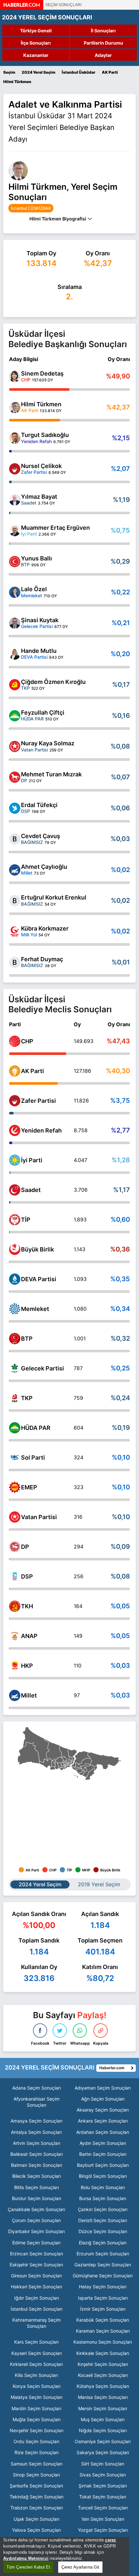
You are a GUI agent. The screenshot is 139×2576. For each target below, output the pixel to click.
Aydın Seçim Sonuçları (103, 2143)
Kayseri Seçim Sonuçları (37, 2353)
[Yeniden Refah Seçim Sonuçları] (15, 1130)
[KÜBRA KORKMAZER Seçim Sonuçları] (15, 932)
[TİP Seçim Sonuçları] (15, 1220)
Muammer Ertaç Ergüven (55, 528)
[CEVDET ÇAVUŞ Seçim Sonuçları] (15, 839)
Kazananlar (36, 55)
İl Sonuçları (103, 31)
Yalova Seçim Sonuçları (36, 2530)
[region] (65, 2556)
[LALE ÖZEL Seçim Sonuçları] (15, 592)
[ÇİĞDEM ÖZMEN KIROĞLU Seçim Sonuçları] (15, 685)
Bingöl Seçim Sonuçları (103, 2176)
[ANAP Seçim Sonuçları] (15, 1636)
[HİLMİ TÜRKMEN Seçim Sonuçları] (15, 407)
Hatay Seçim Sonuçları (103, 2287)
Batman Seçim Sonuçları (37, 2165)
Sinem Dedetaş (42, 373)
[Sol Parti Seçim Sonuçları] (15, 1458)
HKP (27, 1666)
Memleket (35, 1309)
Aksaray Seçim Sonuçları (103, 2110)
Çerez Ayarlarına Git (80, 2567)
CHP (27, 1041)
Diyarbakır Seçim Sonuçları (36, 2231)
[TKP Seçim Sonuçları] (15, 1398)
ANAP (29, 1636)
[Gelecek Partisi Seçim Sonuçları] (15, 1368)
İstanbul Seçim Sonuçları (37, 2309)
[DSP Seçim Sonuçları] (15, 1576)
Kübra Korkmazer (45, 928)
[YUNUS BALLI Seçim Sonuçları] (15, 562)
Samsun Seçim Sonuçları (37, 2464)
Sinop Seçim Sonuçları (36, 2475)
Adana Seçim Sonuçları (37, 2088)
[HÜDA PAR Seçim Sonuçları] (15, 1428)
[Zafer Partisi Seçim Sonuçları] (15, 1101)
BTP (27, 1339)
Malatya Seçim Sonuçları (37, 2397)
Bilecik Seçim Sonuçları (37, 2176)
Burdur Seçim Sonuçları (37, 2198)
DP (25, 1547)
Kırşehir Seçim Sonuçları (103, 2364)
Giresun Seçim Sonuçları (36, 2276)
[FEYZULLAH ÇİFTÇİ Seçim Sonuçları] (15, 716)
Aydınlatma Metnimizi (26, 2558)
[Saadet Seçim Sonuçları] (15, 1190)
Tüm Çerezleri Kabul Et (28, 2567)
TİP (26, 1220)
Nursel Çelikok (41, 466)
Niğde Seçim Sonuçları (103, 2430)
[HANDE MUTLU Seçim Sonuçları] (15, 654)
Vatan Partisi (39, 1517)
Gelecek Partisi (43, 1368)
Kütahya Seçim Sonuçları (103, 2386)
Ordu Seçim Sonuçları (36, 2441)
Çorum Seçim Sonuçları (36, 2220)
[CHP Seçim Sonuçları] (15, 1041)
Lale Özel (34, 589)
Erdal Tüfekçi (39, 805)
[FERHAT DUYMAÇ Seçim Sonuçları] (15, 962)
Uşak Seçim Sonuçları (36, 2519)
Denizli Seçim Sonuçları (103, 2220)
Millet (29, 1695)
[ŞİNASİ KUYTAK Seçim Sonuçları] (15, 623)
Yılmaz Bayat (39, 497)
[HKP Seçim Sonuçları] (15, 1666)
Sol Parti (33, 1458)
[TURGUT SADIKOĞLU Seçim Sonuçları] (15, 438)
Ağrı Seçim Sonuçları (103, 2099)
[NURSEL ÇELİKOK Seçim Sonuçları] (15, 469)
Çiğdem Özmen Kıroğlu (53, 682)
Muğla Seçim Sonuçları (37, 2419)
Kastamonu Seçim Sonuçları (103, 2342)
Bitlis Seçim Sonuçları (37, 2187)
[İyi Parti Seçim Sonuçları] (15, 1160)
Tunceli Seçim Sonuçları (103, 2508)
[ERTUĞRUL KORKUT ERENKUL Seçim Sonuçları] (15, 901)
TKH (27, 1606)
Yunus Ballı (37, 558)
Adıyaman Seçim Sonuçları (103, 2088)
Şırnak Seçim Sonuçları (103, 2486)
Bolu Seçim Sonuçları (103, 2187)
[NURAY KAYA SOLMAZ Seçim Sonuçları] (15, 746)
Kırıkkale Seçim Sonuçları (103, 2353)
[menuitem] (63, 1767)
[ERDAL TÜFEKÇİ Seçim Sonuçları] (15, 808)
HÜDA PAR (36, 1428)
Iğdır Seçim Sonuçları (37, 2298)
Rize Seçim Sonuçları (37, 2452)
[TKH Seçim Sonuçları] (15, 1606)
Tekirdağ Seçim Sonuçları (37, 2497)
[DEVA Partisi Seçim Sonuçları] (15, 1279)
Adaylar (103, 55)
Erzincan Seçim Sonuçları (37, 2254)
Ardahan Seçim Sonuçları (103, 2132)
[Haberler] (22, 8)
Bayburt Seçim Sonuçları (103, 2165)
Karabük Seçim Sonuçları (103, 2320)
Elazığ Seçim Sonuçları (103, 2243)
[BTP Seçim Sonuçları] (15, 1339)
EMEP (29, 1487)
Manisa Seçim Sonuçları (103, 2397)
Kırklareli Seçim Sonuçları (36, 2364)
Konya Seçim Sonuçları (37, 2386)
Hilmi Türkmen (41, 404)
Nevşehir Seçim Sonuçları (37, 2430)
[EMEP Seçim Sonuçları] (15, 1487)
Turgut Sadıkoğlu (45, 435)
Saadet (31, 1190)
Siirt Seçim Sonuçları (103, 2464)
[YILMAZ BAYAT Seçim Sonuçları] (15, 500)
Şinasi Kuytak (40, 620)
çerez (111, 2540)
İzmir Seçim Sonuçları (103, 2309)
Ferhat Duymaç (42, 959)
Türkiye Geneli (36, 31)
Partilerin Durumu (103, 43)
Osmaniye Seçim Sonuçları (103, 2441)
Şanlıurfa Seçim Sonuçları (36, 2486)
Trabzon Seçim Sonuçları (37, 2508)
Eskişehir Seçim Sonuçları (36, 2265)
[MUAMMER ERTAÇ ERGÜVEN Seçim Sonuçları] (15, 531)
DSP (27, 1576)
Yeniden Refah (41, 1130)
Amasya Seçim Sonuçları (37, 2121)
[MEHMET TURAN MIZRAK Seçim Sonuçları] (15, 777)
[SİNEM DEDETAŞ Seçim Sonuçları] (15, 376)
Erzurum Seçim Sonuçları (103, 2254)
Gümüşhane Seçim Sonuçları (103, 2276)
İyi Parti (32, 1160)
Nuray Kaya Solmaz (48, 743)
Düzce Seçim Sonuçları (103, 2231)
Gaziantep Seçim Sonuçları (103, 2265)
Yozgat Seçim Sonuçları (103, 2530)
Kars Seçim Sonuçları (36, 2342)
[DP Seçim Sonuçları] (15, 1547)
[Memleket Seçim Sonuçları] (15, 1309)
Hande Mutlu (39, 651)
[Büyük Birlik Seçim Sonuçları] (15, 1249)
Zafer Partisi (38, 1101)
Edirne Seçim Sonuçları (36, 2243)
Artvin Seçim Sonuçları (37, 2143)
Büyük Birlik (37, 1249)
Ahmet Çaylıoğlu (44, 867)
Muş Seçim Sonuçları (103, 2419)
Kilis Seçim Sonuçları (36, 2375)
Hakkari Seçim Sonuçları (37, 2287)
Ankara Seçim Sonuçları (103, 2121)
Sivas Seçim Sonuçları (103, 2475)
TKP (27, 1398)
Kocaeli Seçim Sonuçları (103, 2375)
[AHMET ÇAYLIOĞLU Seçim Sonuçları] (15, 870)
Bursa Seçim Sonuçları (103, 2198)
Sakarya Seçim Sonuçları (103, 2452)
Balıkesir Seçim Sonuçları (37, 2154)
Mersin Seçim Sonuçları (103, 2408)
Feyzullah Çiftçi (43, 713)
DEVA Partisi (39, 1279)
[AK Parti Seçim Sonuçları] (15, 1071)
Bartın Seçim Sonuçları (103, 2154)
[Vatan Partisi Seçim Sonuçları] (15, 1517)
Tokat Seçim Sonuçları (103, 2497)
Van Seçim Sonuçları (103, 2519)
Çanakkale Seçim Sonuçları (36, 2209)
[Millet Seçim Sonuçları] (15, 1695)
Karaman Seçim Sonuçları (103, 2331)
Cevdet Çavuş (41, 836)
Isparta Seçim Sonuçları (103, 2298)
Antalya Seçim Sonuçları (36, 2132)
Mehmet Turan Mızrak (51, 774)
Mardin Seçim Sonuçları (36, 2408)
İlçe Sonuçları (36, 43)
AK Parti (32, 1071)
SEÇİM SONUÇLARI (63, 5)
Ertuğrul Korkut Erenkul (54, 897)
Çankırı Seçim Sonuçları (103, 2209)
